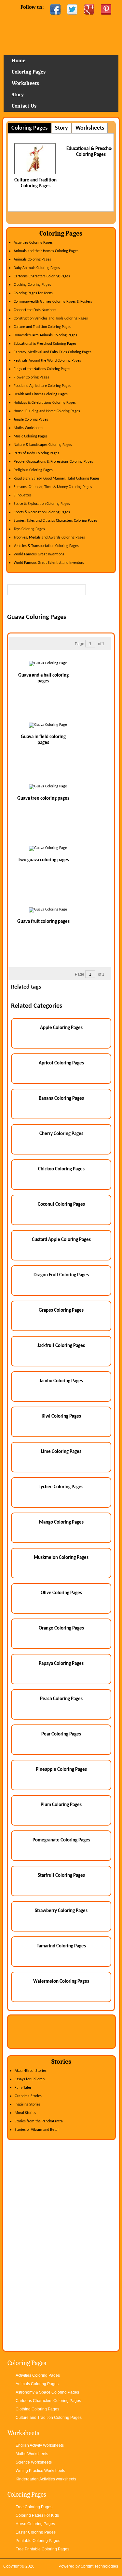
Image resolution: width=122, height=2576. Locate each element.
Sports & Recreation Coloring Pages (42, 512)
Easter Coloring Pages (36, 2532)
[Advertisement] (64, 605)
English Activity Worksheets (40, 2445)
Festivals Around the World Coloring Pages (47, 361)
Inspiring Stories (27, 2105)
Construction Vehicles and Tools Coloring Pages (51, 319)
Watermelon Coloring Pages (61, 1982)
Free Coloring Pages (34, 2507)
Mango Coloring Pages (61, 1522)
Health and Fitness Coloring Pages (41, 394)
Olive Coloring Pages (61, 1593)
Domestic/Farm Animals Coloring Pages (45, 335)
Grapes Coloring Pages (61, 1311)
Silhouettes (23, 495)
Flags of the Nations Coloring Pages (42, 369)
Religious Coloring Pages (33, 470)
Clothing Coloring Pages (32, 285)
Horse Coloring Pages (35, 2524)
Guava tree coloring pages (43, 799)
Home (61, 37)
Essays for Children (30, 2079)
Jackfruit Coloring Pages (61, 1346)
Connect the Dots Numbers (35, 310)
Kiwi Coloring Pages (61, 1416)
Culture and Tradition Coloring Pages (42, 327)
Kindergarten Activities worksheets (46, 2479)
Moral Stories (25, 2113)
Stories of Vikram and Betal (37, 2130)
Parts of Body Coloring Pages (36, 453)
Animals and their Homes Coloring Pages (46, 251)
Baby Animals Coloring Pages (37, 268)
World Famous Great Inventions (39, 554)
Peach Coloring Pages (61, 1699)
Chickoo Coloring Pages (61, 1169)
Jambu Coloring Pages (61, 1381)
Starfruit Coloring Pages (61, 1876)
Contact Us (24, 106)
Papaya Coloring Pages (61, 1664)
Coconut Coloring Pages (61, 1205)
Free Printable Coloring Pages (42, 2549)
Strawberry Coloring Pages (61, 1911)
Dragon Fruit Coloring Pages (61, 1275)
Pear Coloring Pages (61, 1734)
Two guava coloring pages (43, 860)
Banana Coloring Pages (61, 1099)
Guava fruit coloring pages (43, 922)
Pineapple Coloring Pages (61, 1770)
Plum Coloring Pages (61, 1805)
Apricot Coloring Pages (61, 1063)
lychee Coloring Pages (61, 1487)
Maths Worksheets (28, 428)
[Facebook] (55, 9)
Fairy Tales (23, 2088)
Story (18, 95)
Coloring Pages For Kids (37, 2515)
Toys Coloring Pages (29, 529)
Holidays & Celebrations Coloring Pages (45, 403)
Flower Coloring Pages (31, 377)
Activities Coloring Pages (33, 243)
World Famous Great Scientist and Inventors (49, 563)
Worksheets (25, 83)
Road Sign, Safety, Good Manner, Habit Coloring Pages (57, 479)
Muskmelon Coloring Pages (61, 1558)
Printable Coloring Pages (38, 2541)
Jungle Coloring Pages (31, 420)
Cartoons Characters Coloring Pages (42, 276)
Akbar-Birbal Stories (31, 2071)
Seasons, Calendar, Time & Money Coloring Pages (53, 487)
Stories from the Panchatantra (39, 2121)
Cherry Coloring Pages (61, 1134)
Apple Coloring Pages (61, 1028)
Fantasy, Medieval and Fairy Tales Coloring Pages (53, 352)
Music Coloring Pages (31, 436)
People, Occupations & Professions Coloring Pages (53, 462)
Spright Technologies (99, 2566)
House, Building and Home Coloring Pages (47, 411)
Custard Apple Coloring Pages (61, 1240)
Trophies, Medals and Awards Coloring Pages (49, 538)
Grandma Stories (28, 2096)
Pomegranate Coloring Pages (61, 1840)
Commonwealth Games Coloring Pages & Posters (53, 302)
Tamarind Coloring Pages (61, 1946)
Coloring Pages (29, 72)
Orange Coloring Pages (61, 1628)
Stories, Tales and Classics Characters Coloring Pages (55, 521)
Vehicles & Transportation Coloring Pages (46, 546)
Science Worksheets (34, 2462)
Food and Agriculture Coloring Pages (42, 386)
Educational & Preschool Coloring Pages (45, 344)
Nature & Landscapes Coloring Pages (43, 445)
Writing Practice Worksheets (40, 2471)
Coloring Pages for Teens (33, 293)
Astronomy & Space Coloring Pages (47, 2392)
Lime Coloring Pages (61, 1452)
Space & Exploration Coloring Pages (42, 504)
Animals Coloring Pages (32, 260)
